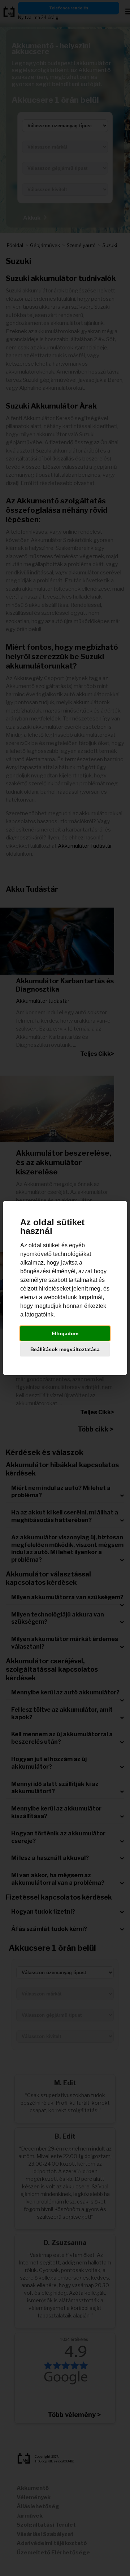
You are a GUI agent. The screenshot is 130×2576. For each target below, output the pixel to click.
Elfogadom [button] (65, 1333)
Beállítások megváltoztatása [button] (65, 1349)
